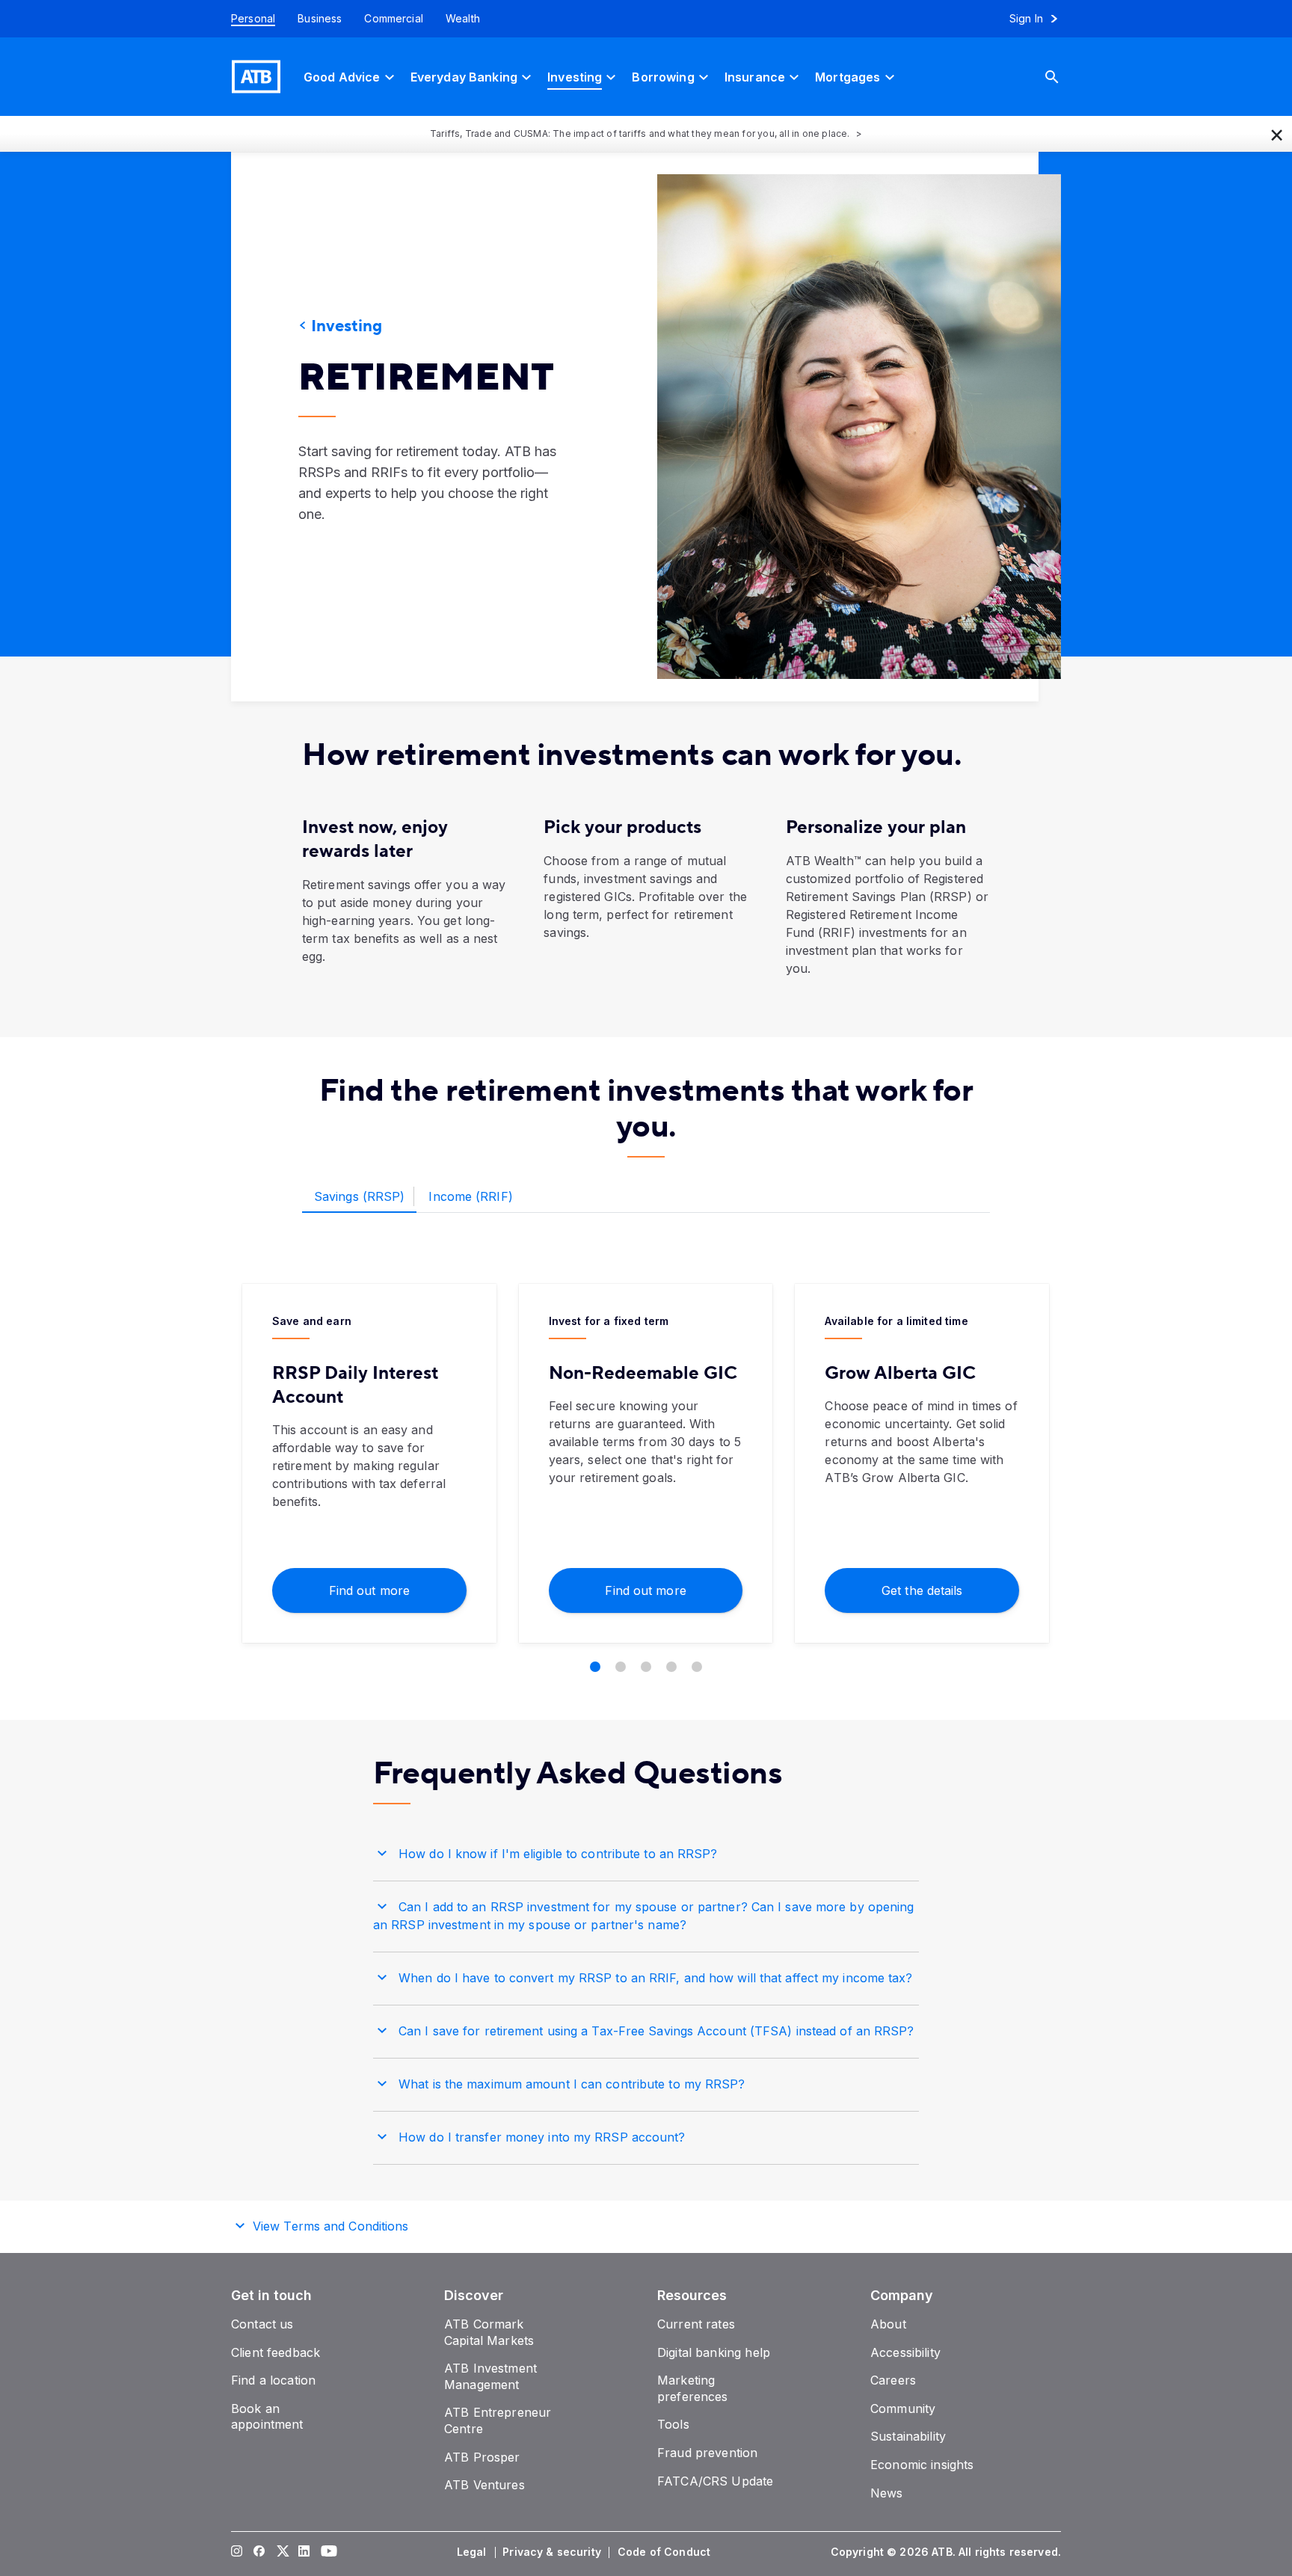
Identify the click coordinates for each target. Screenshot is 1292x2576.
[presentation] (837, 427)
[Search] (1063, 77)
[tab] (359, 1197)
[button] (1277, 134)
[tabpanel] (646, 1478)
